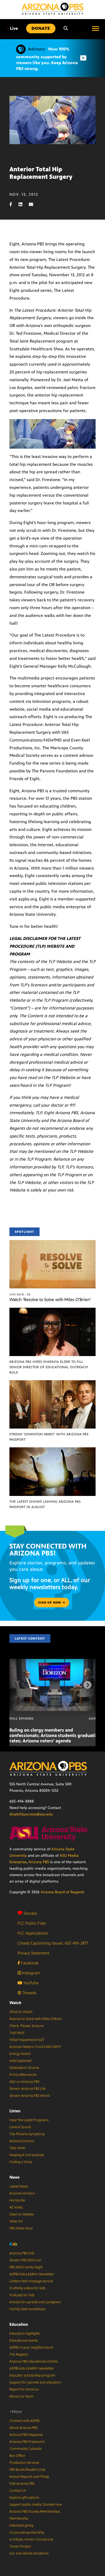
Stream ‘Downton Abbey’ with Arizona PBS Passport (49, 1437)
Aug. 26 (20, 1294)
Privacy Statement (33, 1953)
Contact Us (18, 2491)
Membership (19, 2519)
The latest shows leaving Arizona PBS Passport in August (45, 1504)
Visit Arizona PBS (22, 2484)
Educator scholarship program (32, 2375)
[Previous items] (17, 1685)
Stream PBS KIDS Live (25, 2260)
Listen (15, 2111)
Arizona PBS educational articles (34, 2361)
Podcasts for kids (22, 2295)
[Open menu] (96, 28)
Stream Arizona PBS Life (27, 2089)
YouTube (30, 1983)
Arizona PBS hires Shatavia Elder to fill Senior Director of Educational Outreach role (49, 1367)
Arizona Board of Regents (62, 1892)
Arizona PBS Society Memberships (35, 2512)
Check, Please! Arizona (27, 2026)
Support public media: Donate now (36, 2505)
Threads (29, 1993)
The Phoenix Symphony (27, 2134)
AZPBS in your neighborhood (31, 2348)
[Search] (66, 28)
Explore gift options (24, 2498)
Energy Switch (20, 2054)
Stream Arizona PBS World (29, 2096)
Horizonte (17, 2200)
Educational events (24, 2341)
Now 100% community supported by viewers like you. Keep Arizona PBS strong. (47, 59)
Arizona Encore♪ (22, 2141)
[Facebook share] (13, 204)
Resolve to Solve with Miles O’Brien (36, 2019)
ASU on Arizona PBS (24, 2082)
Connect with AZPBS (24, 2421)
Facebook (29, 1963)
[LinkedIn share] (23, 204)
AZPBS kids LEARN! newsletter (32, 2274)
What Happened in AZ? (27, 2040)
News (15, 2177)
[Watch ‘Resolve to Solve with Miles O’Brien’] (52, 1243)
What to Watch (21, 2012)
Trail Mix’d (17, 2033)
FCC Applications (33, 1933)
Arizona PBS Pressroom (27, 2442)
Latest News (19, 2186)
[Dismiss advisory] (83, 58)
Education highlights (24, 2334)
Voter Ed (16, 2221)
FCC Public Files (32, 1923)
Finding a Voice (21, 2162)
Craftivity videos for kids (27, 2288)
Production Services (24, 2463)
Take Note (17, 2148)
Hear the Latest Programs (29, 2120)
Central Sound (20, 2127)
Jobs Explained (20, 2061)
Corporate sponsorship (27, 2533)
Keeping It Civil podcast (27, 2155)
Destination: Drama (24, 2068)
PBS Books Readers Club (27, 2470)
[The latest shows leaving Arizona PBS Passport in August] (52, 1450)
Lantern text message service (31, 2281)
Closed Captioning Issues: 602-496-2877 (53, 1943)
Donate (30, 1913)
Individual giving (21, 2526)
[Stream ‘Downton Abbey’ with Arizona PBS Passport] (52, 1383)
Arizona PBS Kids (22, 2253)
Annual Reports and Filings (29, 2477)
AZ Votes (16, 2207)
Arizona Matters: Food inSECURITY (35, 2047)
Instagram (31, 1973)
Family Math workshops (27, 2309)
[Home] (52, 9)
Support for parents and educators (35, 2382)
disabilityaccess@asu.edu (31, 1814)
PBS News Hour (21, 2228)
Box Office (17, 2456)
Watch (15, 2003)
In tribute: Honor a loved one (31, 2539)
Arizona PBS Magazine (26, 2435)
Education (19, 2324)
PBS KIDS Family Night (26, 2267)
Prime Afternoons (23, 2075)
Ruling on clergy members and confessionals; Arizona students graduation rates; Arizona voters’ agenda (55, 1735)
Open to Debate (22, 2214)
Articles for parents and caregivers (35, 2302)
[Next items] (87, 1685)
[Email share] (34, 204)
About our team (22, 2396)
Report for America (24, 2389)
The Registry (19, 2355)
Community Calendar (26, 2449)
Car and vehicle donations (29, 2553)
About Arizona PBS (23, 2428)
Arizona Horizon (22, 2193)
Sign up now (50, 1603)
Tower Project (20, 2546)
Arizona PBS (39, 1862)
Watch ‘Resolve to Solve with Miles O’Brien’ (50, 1300)
